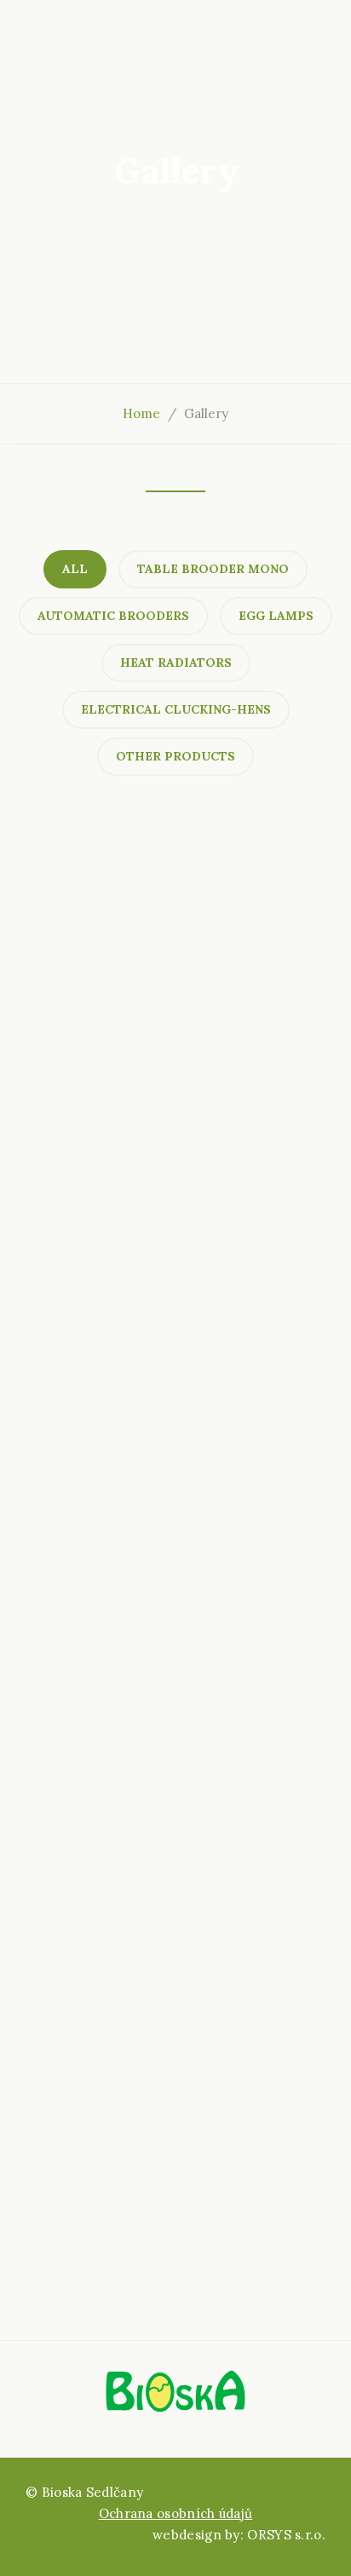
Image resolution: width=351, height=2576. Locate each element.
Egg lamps (276, 616)
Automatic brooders (113, 616)
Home (141, 413)
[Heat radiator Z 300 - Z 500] (175, 1321)
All (75, 569)
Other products (175, 756)
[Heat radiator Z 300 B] (175, 980)
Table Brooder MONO (213, 569)
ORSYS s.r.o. (286, 2535)
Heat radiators (176, 663)
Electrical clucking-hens (176, 709)
